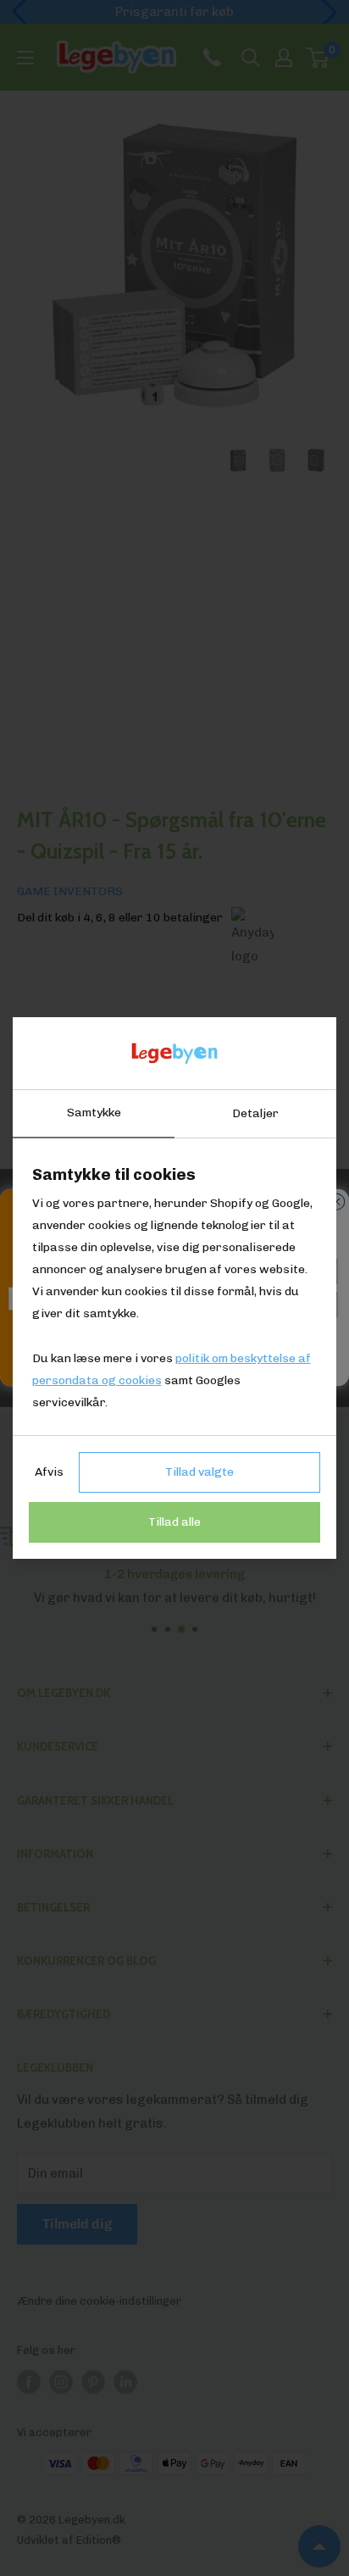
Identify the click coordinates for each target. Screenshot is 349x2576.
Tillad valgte (199, 1472)
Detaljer (255, 1113)
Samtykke (94, 1113)
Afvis (49, 1472)
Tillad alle (174, 1522)
